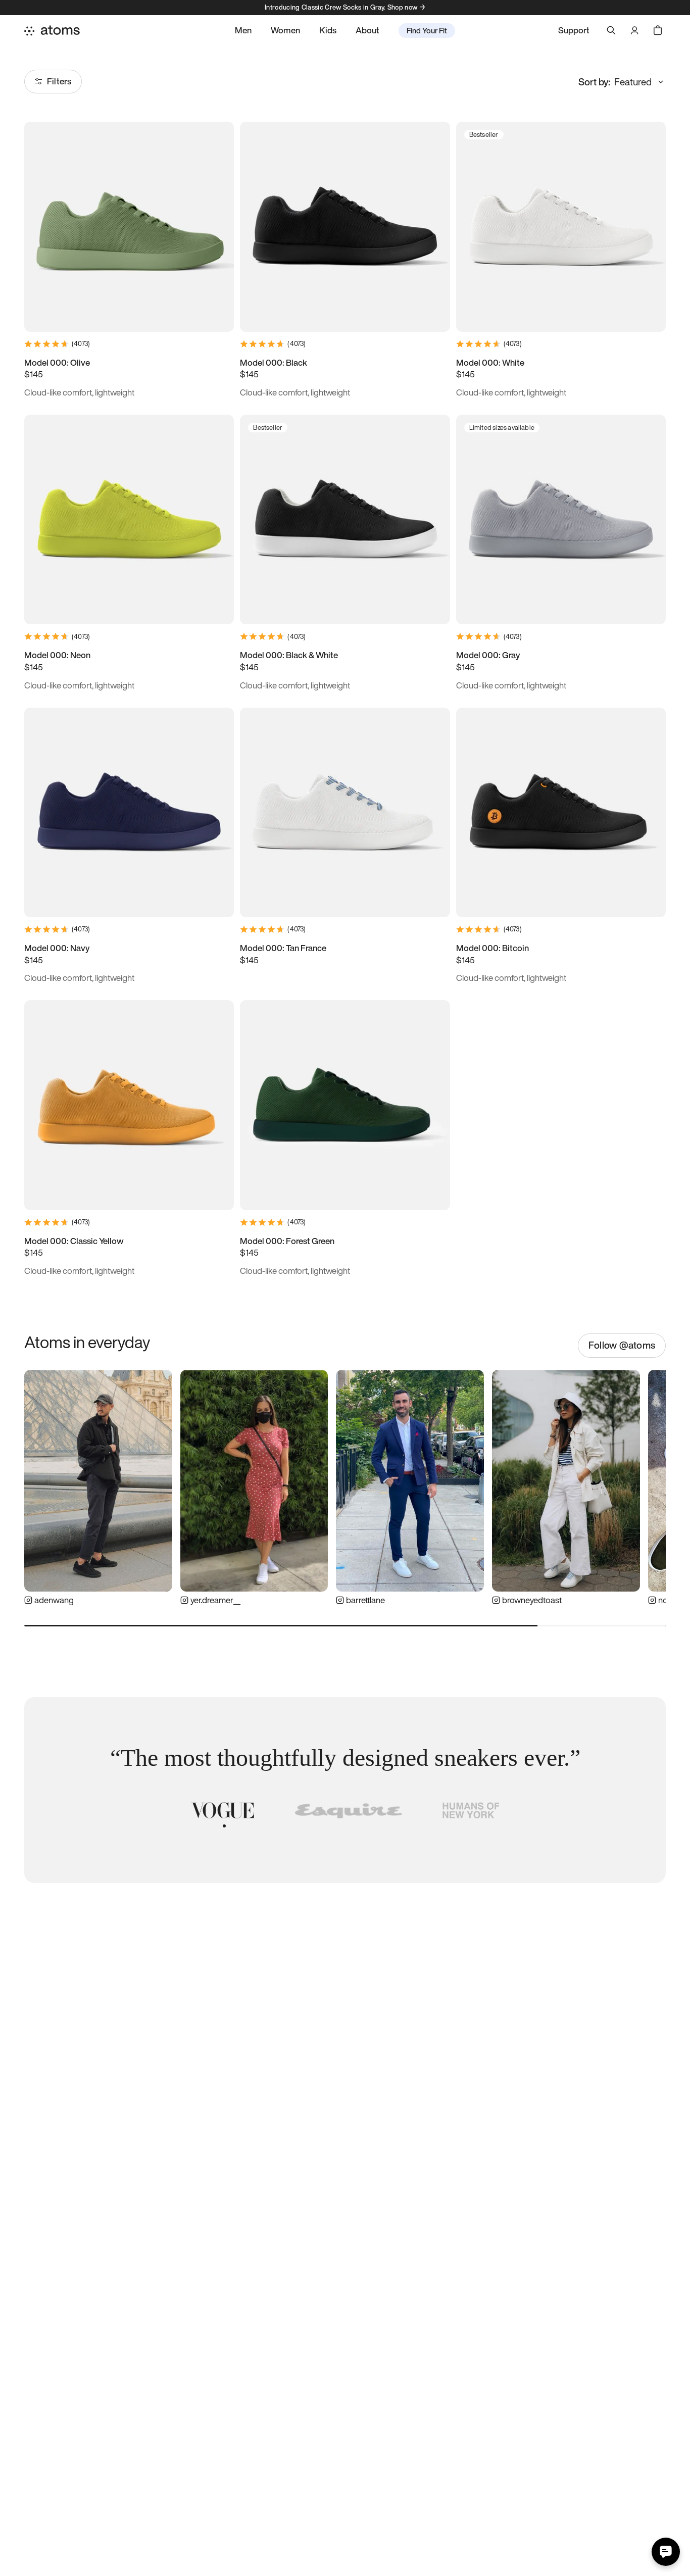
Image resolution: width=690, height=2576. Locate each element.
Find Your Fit (427, 30)
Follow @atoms (622, 1345)
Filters (59, 81)
